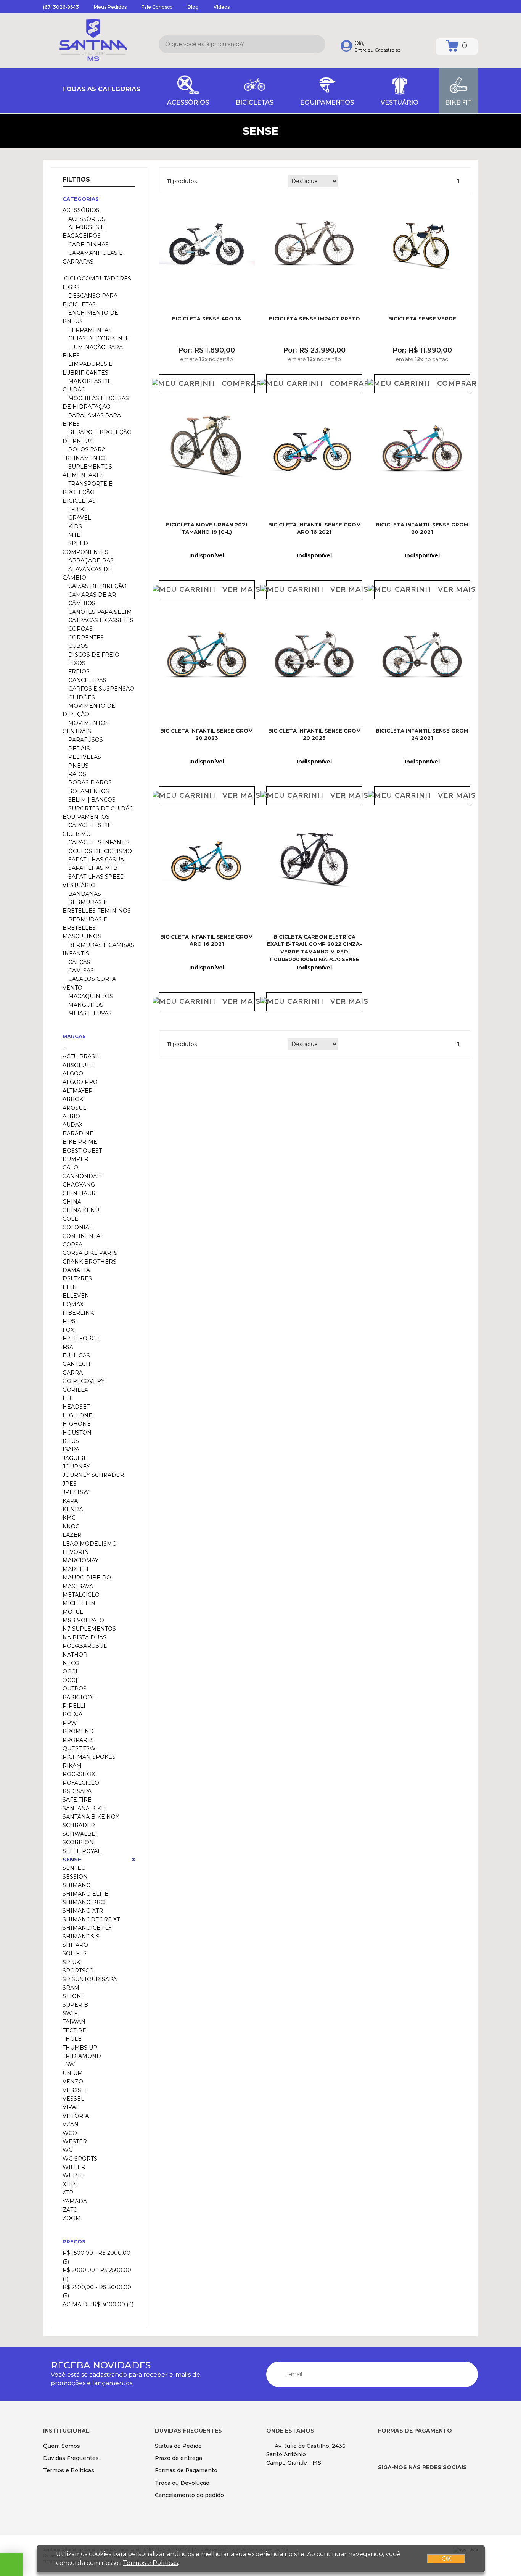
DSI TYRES (77, 1278)
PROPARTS (78, 1740)
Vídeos (222, 7)
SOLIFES (75, 1953)
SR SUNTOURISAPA (90, 1979)
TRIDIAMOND (82, 2056)
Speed (77, 543)
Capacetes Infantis (98, 842)
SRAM (71, 1988)
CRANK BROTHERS (89, 1262)
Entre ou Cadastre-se (377, 50)
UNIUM (73, 2073)
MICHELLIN (79, 1603)
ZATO (70, 2210)
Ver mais (239, 589)
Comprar (238, 383)
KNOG (71, 1526)
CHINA (72, 1202)
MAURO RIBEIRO (87, 1578)
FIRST (71, 1321)
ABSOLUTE (78, 1065)
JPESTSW (76, 1492)
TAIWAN (74, 2022)
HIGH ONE (77, 1415)
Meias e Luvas (89, 1013)
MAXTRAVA (78, 1586)
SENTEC (74, 1868)
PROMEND (78, 1731)
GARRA (73, 1373)
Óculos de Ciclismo (99, 851)
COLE (70, 1219)
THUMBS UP (80, 2048)
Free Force (81, 1338)
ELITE (71, 1287)
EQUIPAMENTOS (327, 102)
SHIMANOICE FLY (87, 1928)
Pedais (78, 749)
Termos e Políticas (69, 2470)
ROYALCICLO (81, 1783)
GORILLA (75, 1390)
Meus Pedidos (110, 7)
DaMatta (76, 1270)
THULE (72, 2039)
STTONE (74, 1996)
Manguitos (85, 1005)
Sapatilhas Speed (96, 877)
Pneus (78, 766)
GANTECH (76, 1364)
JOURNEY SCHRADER (93, 1475)
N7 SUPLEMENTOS (89, 1629)
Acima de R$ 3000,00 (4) (98, 2304)
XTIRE (71, 2184)
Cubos (78, 646)
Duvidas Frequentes (71, 2458)
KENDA (73, 1509)
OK (446, 2559)
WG (68, 2150)
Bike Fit (458, 102)
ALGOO (73, 1074)
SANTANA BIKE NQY (91, 1817)
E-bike (77, 509)
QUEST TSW (79, 1748)
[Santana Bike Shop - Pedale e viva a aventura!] (93, 40)
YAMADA (75, 2201)
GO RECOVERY (84, 1381)
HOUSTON (77, 1433)
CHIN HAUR (79, 1193)
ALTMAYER (78, 1091)
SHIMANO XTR (83, 1911)
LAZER (72, 1535)
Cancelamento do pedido (189, 2495)
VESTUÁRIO (400, 102)
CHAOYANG (79, 1185)
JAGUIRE (75, 1458)
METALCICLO (81, 1595)
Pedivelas (84, 757)
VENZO (73, 2082)
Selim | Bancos (91, 800)
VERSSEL (76, 2090)
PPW (70, 1723)
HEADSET (76, 1407)
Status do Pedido (178, 2446)
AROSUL (74, 1108)
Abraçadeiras (90, 560)
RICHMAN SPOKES (89, 1757)
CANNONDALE (83, 1176)
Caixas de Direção (97, 586)
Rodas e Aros (89, 782)
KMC (69, 1518)
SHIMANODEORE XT (91, 1919)
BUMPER (76, 1159)
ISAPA (71, 1449)
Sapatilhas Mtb (92, 868)
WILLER (74, 2167)
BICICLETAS (255, 102)
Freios (78, 671)
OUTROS (75, 1689)
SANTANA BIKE (84, 1808)
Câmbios (81, 603)
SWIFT (72, 2013)
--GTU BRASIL (81, 1056)
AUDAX (72, 1125)
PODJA (72, 1714)
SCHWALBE (79, 1834)
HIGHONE (77, 1424)
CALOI (71, 1167)
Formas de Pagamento (186, 2470)
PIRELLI (74, 1706)
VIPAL (71, 2107)
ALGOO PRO (80, 1082)
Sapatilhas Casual (97, 860)
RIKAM (72, 1766)
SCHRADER (79, 1825)
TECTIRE (74, 2030)
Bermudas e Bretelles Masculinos (85, 928)
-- (64, 1048)
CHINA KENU (81, 1210)
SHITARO (75, 1945)
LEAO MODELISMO (90, 1544)
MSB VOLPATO (83, 1620)
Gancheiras (87, 680)
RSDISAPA (77, 1791)
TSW (69, 2064)
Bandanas (84, 894)
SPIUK (71, 1962)
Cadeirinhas (88, 245)
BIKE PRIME (80, 1142)
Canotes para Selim (99, 612)
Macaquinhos (90, 996)
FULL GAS (76, 1356)
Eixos (76, 663)
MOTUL (73, 1612)
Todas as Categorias (100, 89)
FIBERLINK (78, 1313)
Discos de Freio (93, 655)
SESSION (75, 1877)
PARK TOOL (79, 1697)
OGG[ (70, 1680)
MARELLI (76, 1569)
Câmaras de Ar (91, 595)
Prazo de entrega (178, 2458)
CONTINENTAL (83, 1236)
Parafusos (85, 740)
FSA (68, 1347)
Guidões (81, 697)
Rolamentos (88, 791)
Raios (76, 774)
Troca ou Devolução (182, 2483)
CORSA (72, 1245)
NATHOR (75, 1655)
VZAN (71, 2124)
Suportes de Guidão (100, 808)
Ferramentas (89, 330)
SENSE (72, 1860)
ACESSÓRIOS (188, 102)
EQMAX (73, 1304)
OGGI (70, 1671)
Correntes (85, 638)
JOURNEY (76, 1467)
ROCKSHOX (79, 1774)
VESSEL (73, 2099)
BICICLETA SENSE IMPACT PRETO (314, 319)
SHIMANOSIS (81, 1937)
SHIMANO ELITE (85, 1894)
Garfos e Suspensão (101, 689)
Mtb (74, 535)
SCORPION (78, 1842)
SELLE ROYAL (82, 1851)
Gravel (79, 518)
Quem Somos (62, 2446)
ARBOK (73, 1099)
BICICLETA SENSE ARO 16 (207, 319)
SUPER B (75, 2005)
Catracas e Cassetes (100, 620)
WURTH (74, 2175)
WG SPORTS (80, 2159)
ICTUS (71, 1441)
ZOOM (72, 2218)
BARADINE (78, 1133)
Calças (79, 962)
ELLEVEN (76, 1296)
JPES (70, 1484)
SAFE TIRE (77, 1800)
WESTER (75, 2141)
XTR (68, 2193)
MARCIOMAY (80, 1560)
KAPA (70, 1501)
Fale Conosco (157, 7)
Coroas (80, 629)
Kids (74, 526)
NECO (71, 1663)
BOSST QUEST (82, 1151)
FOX (68, 1330)
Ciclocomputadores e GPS (97, 283)
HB (67, 1398)
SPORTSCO (78, 1971)
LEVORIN (76, 1552)
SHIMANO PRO (84, 1902)
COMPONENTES (85, 552)
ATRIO (71, 1116)
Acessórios (86, 219)
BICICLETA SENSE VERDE (422, 319)
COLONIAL (78, 1227)
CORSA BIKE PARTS (90, 1253)
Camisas (80, 971)
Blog (193, 7)
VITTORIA (76, 2116)
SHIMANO (77, 1885)
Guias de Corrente (98, 338)
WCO (70, 2133)
